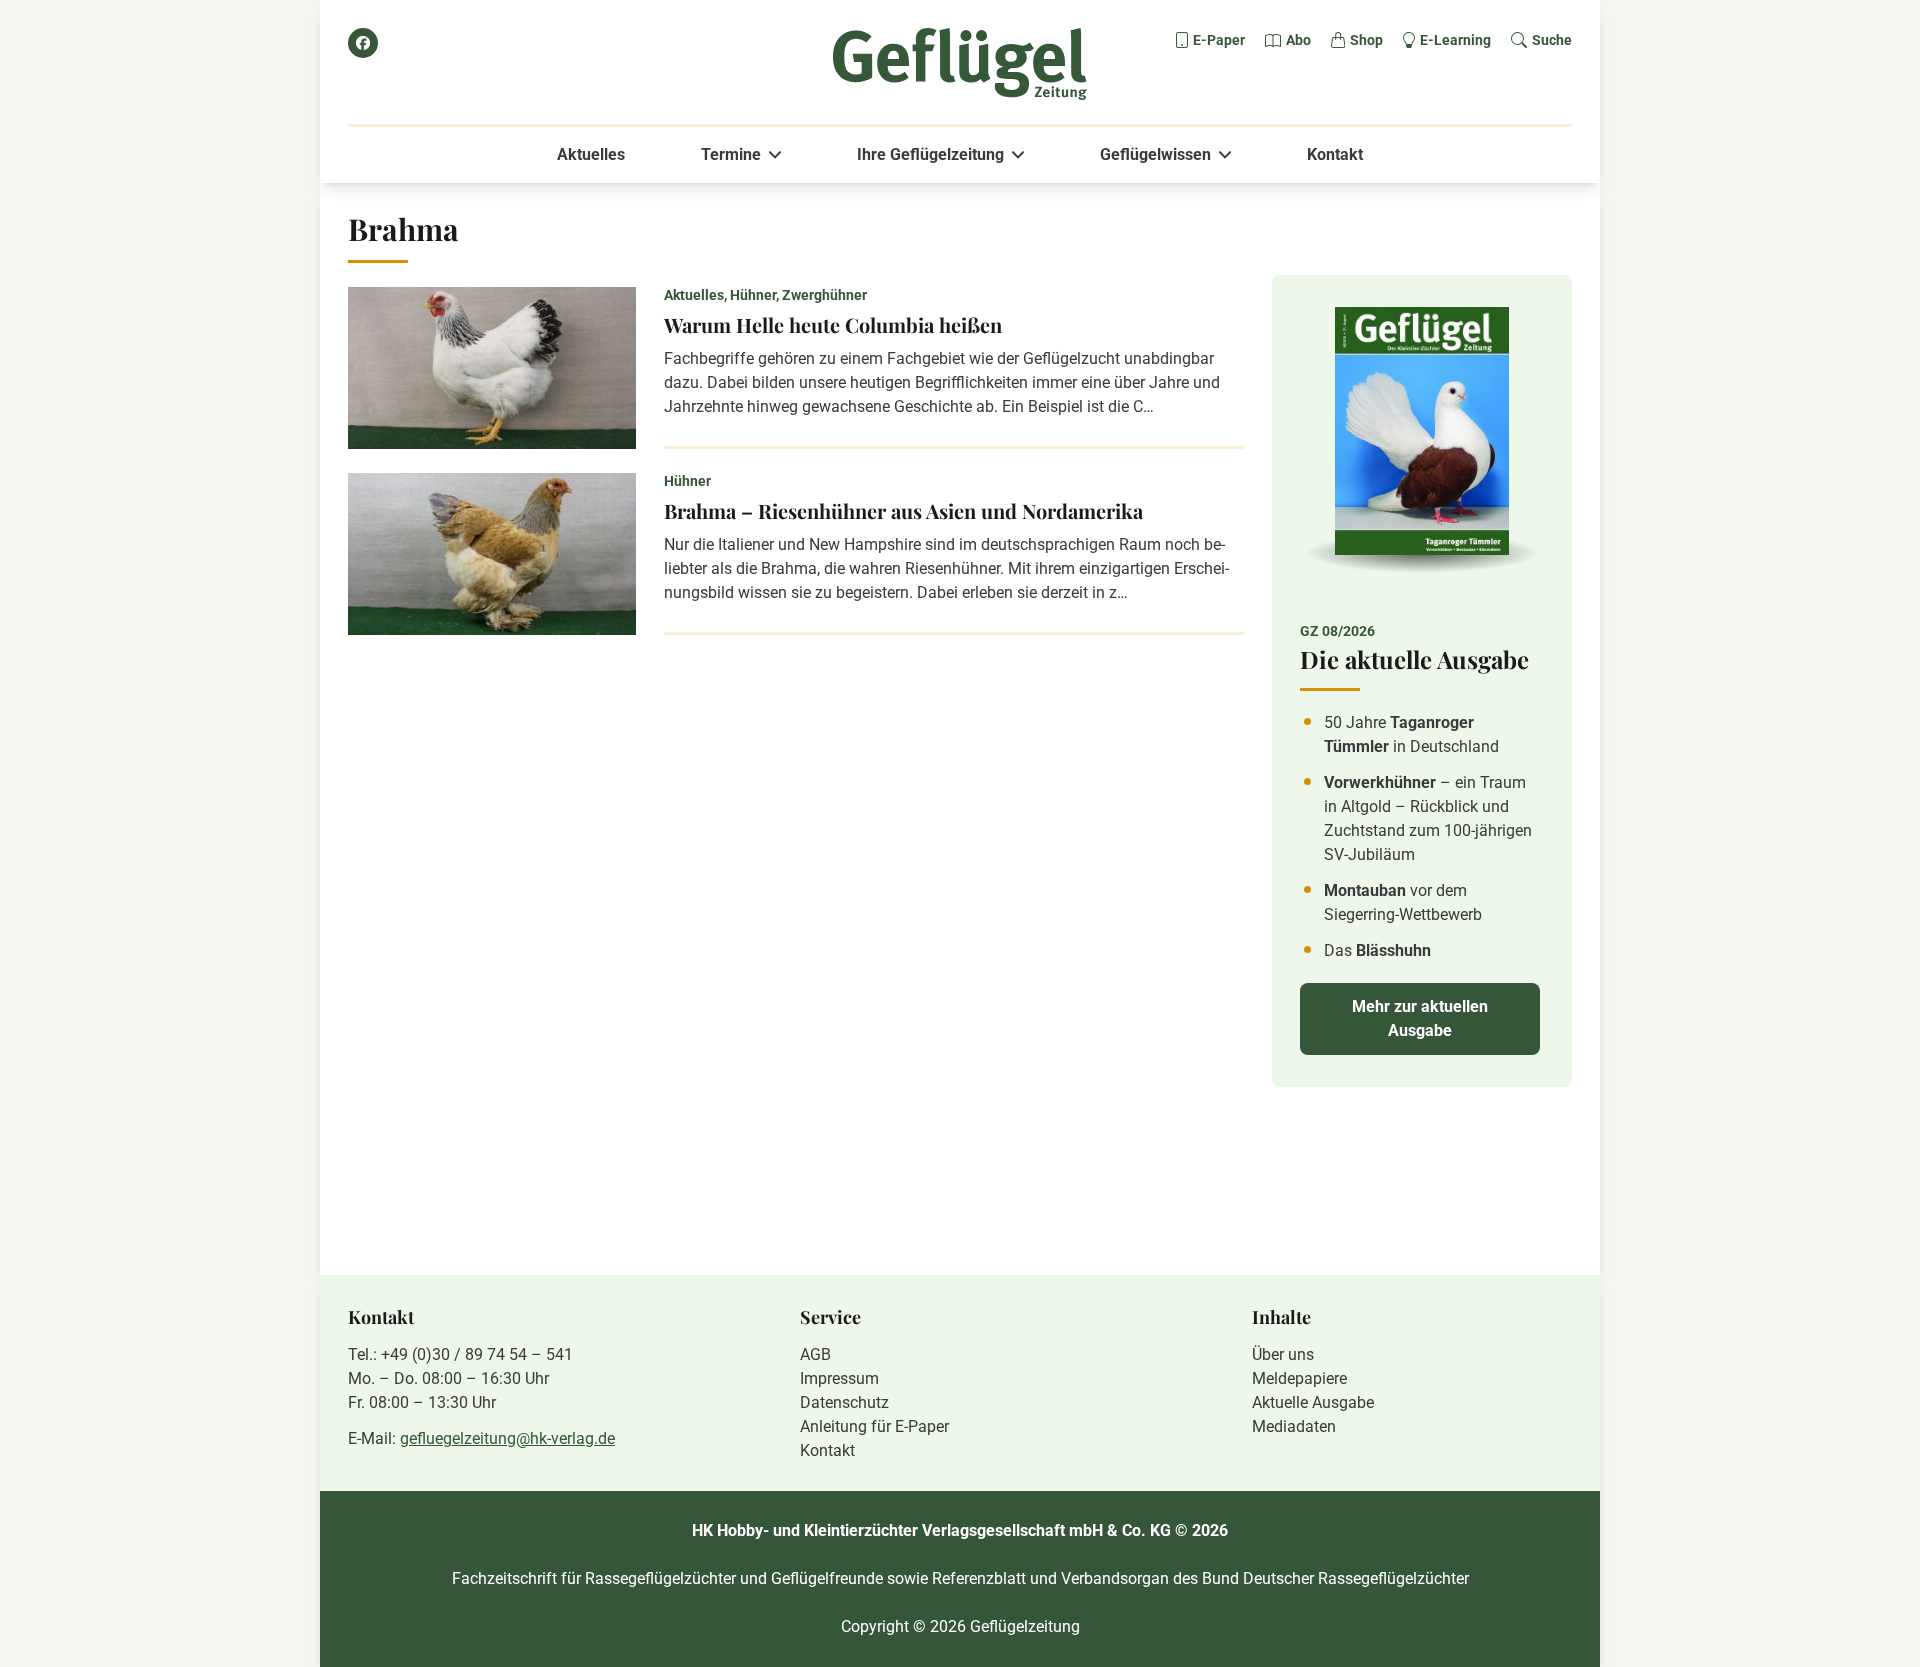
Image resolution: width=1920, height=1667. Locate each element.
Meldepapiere (1299, 1378)
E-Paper (1219, 40)
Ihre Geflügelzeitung (930, 154)
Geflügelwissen (1155, 154)
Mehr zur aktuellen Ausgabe (1420, 1018)
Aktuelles (591, 154)
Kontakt (1335, 154)
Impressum (839, 1378)
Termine (731, 154)
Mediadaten (1294, 1426)
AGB (815, 1354)
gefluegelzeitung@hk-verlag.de (507, 1438)
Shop (1366, 40)
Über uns (1283, 1354)
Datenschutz (844, 1402)
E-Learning (1455, 40)
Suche (1552, 40)
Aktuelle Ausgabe (1313, 1402)
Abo (1298, 40)
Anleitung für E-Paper (874, 1426)
